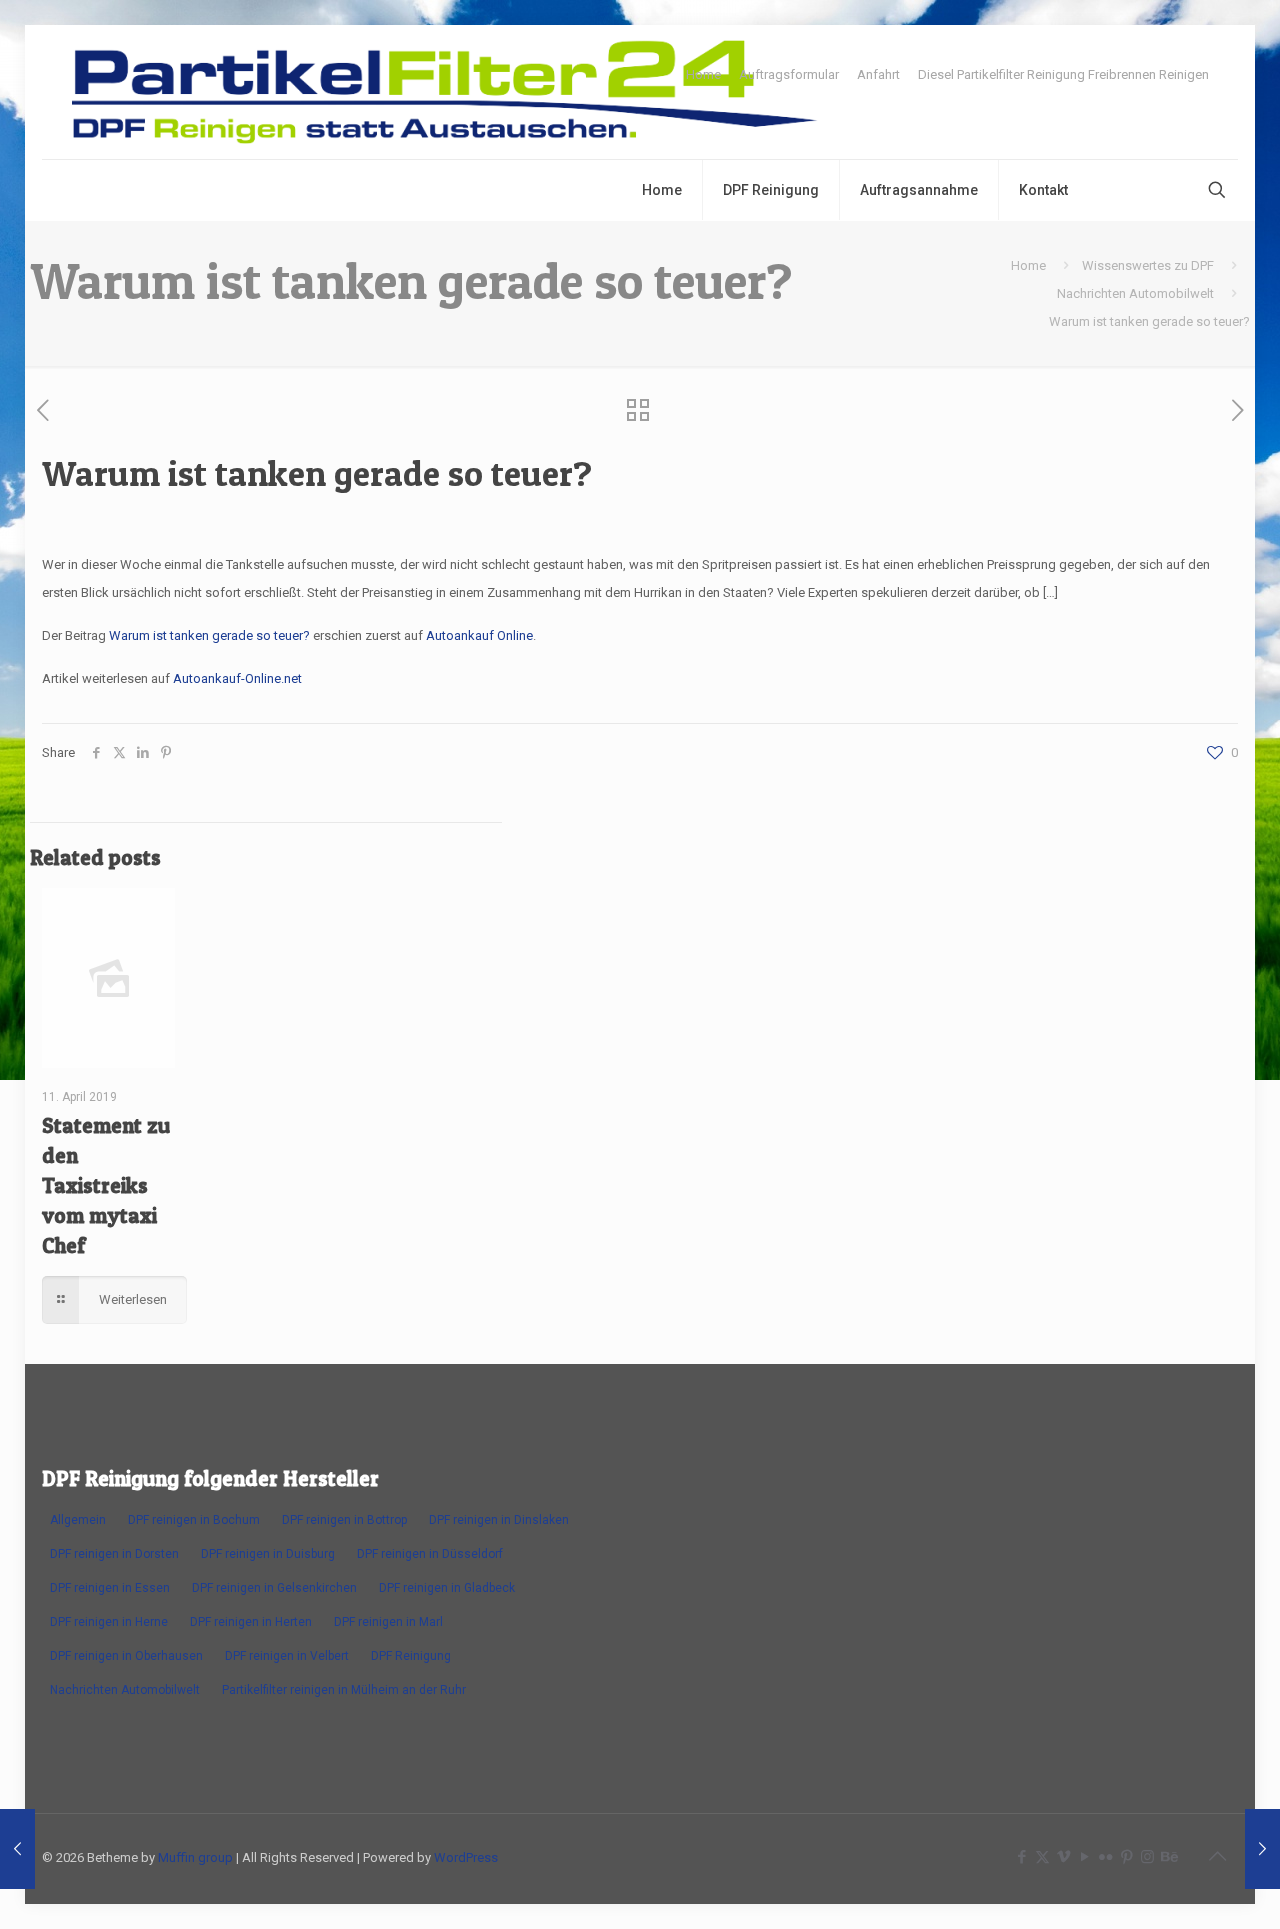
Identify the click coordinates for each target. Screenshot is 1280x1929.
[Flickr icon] (1105, 1857)
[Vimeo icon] (1063, 1857)
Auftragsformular (789, 74)
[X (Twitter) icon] (1042, 1857)
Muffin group (195, 1857)
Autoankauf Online (479, 635)
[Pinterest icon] (1126, 1857)
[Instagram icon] (1147, 1857)
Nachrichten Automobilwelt (1135, 293)
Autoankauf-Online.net (237, 678)
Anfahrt (878, 74)
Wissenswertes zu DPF (1148, 265)
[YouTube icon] (1084, 1857)
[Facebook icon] (1021, 1857)
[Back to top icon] (1217, 1856)
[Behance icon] (1168, 1857)
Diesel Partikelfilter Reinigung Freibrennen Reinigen (1063, 74)
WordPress (466, 1857)
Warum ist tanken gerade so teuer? (209, 635)
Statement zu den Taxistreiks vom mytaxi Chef (106, 1185)
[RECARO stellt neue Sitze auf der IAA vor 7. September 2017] (1262, 1849)
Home (703, 74)
